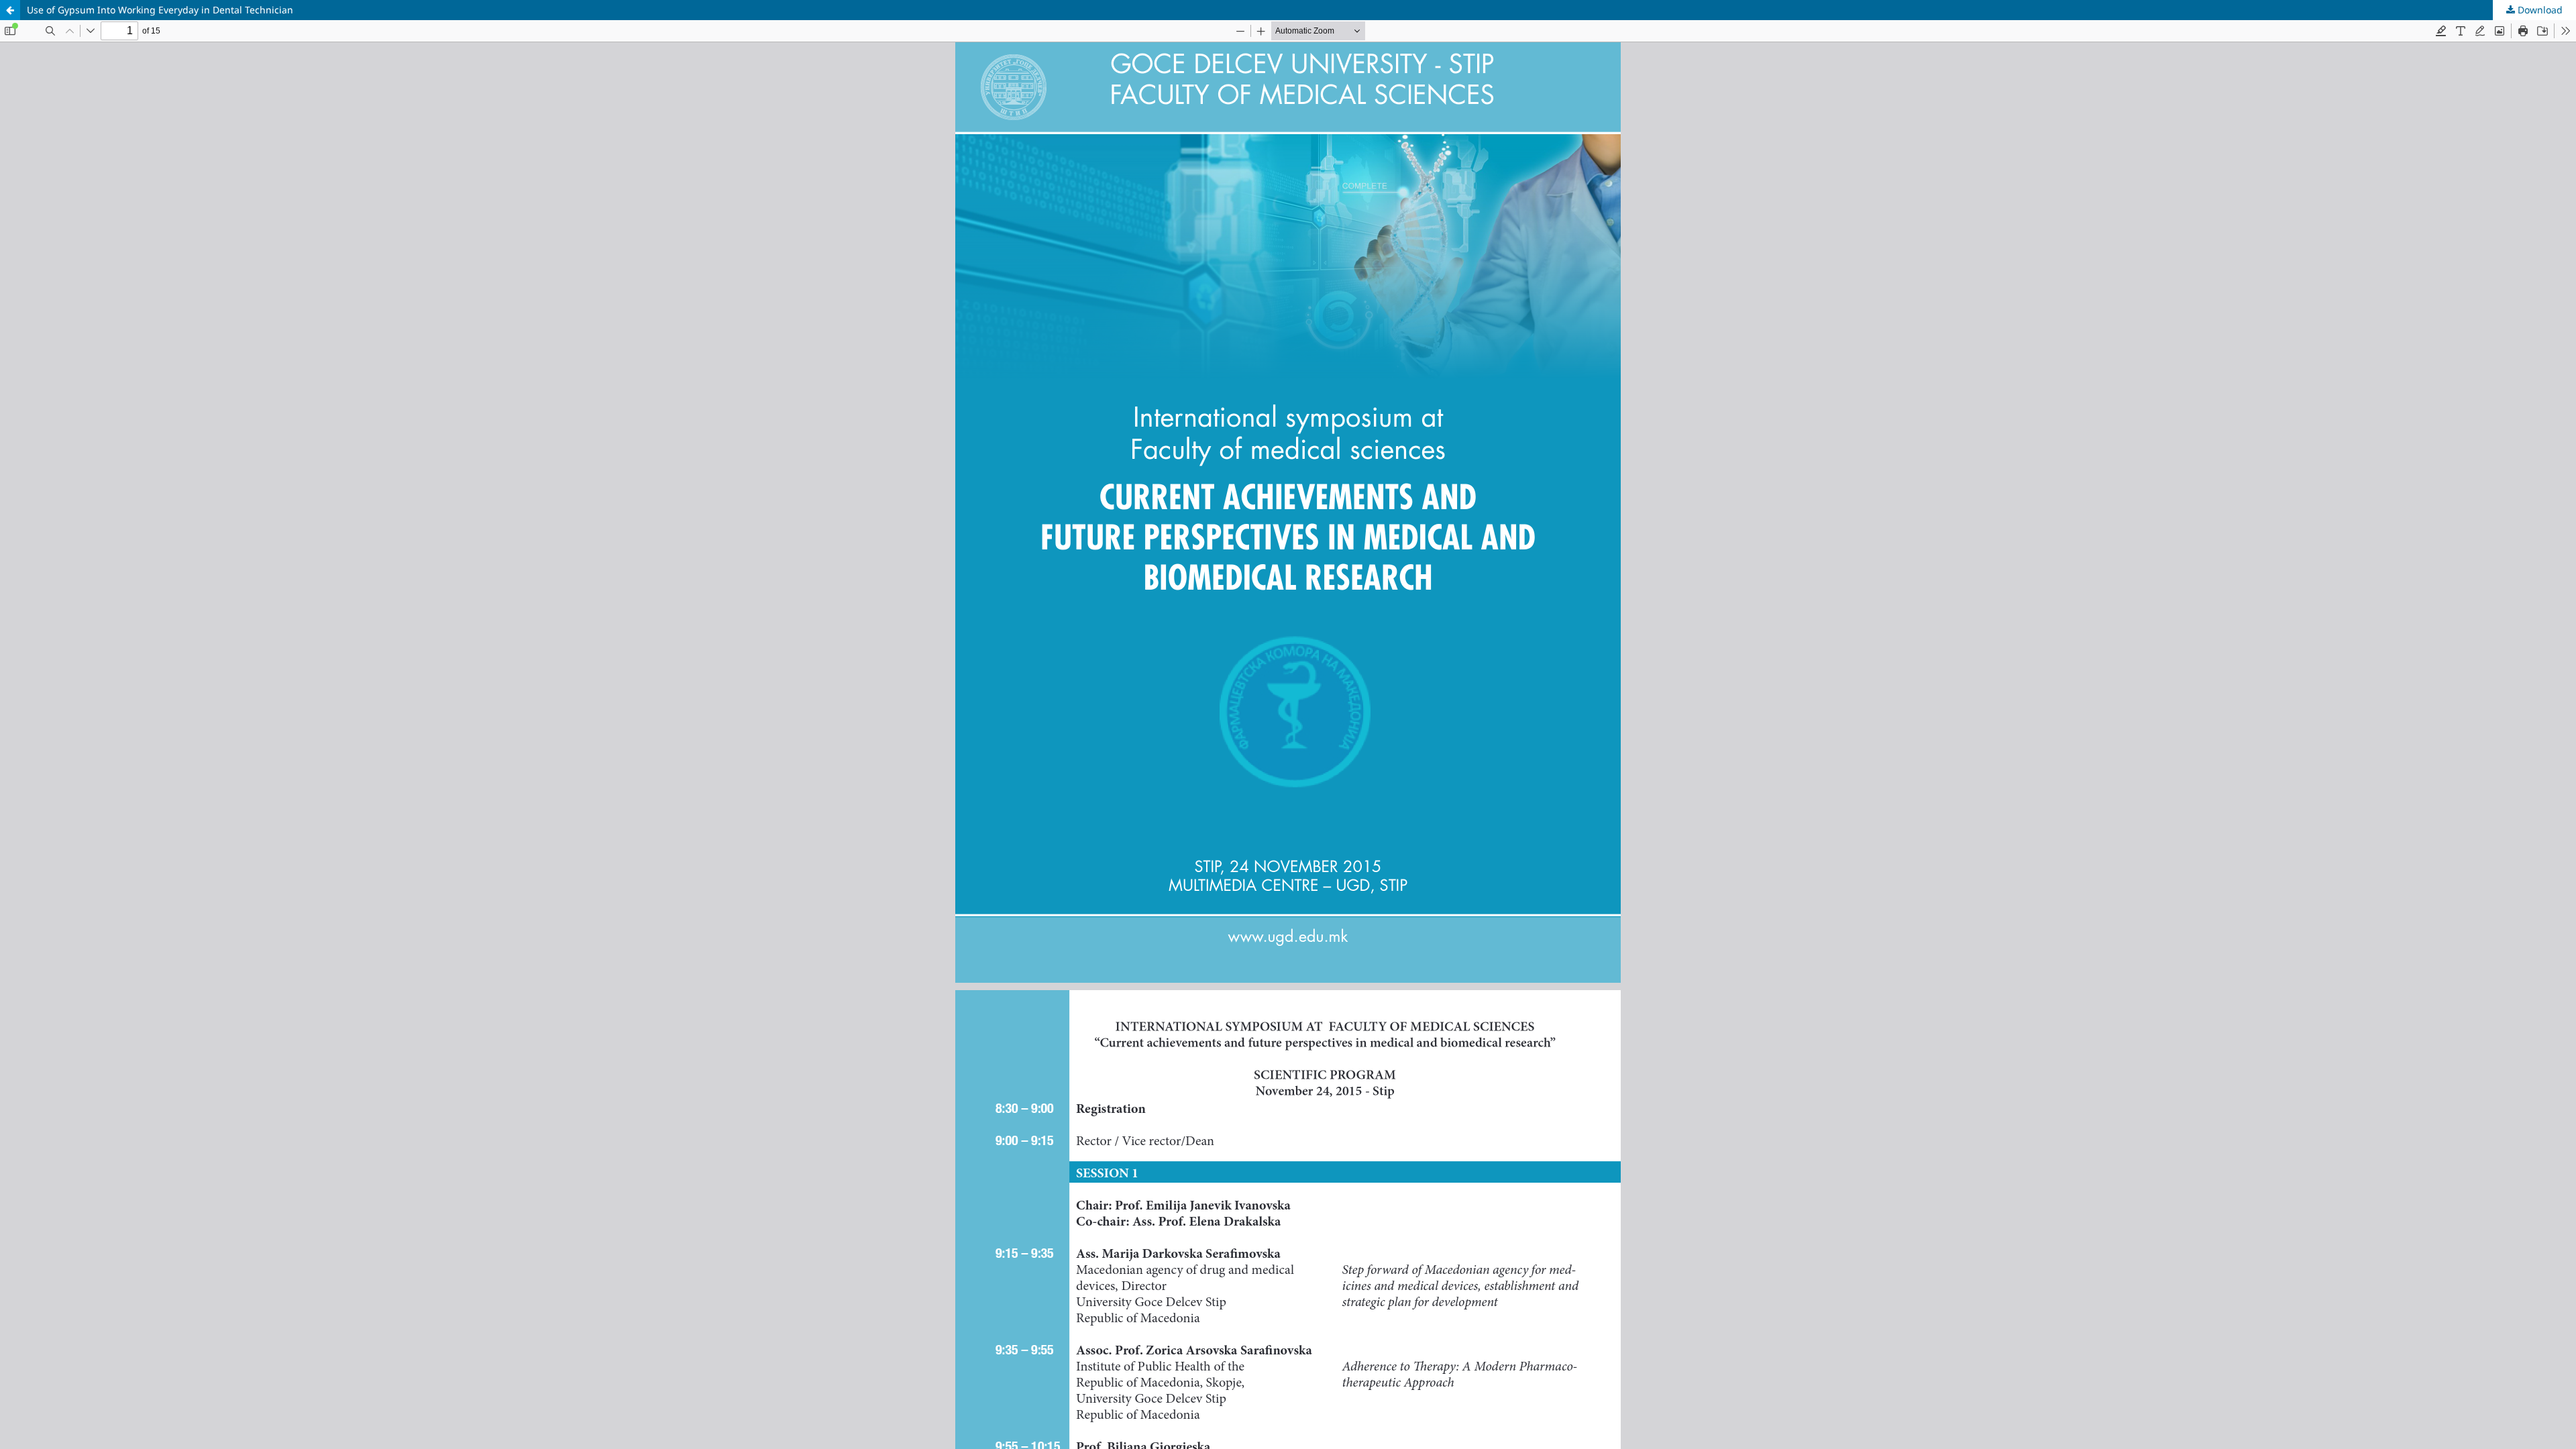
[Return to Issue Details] (10, 10)
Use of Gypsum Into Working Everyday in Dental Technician (160, 10)
